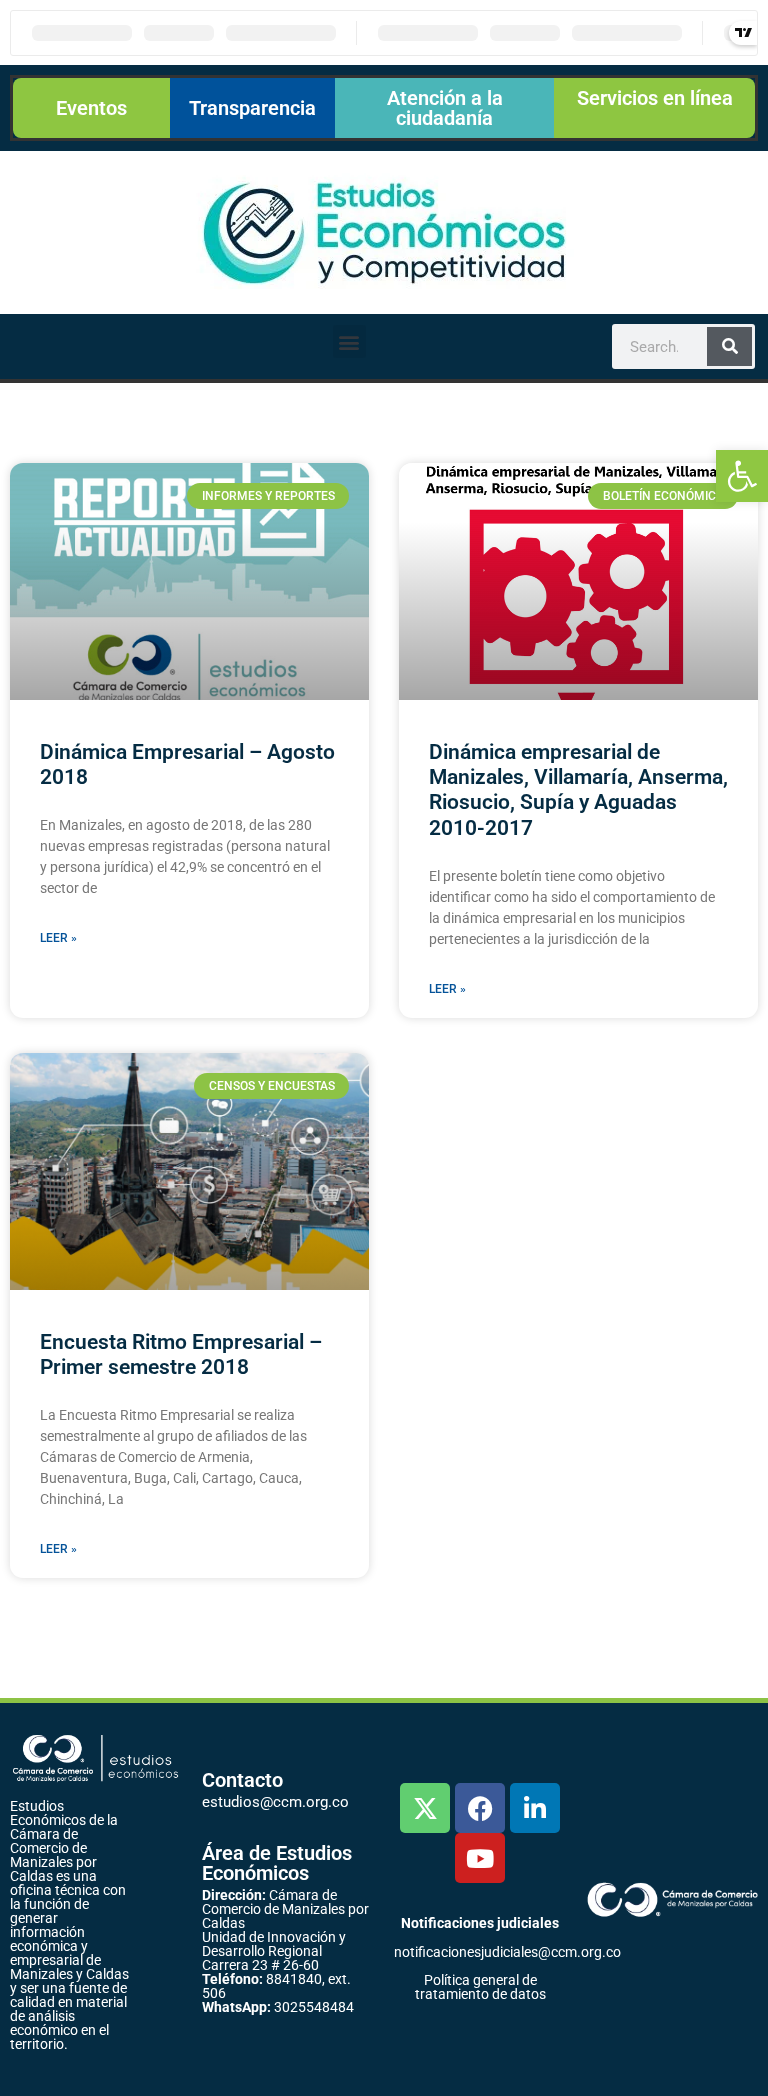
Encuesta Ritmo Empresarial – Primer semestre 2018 (181, 1354)
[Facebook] (480, 1808)
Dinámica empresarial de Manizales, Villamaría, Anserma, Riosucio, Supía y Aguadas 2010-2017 (578, 790)
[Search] (729, 346)
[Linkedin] (535, 1808)
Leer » (58, 938)
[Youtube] (480, 1858)
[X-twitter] (425, 1808)
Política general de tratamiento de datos (480, 1987)
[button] (742, 476)
